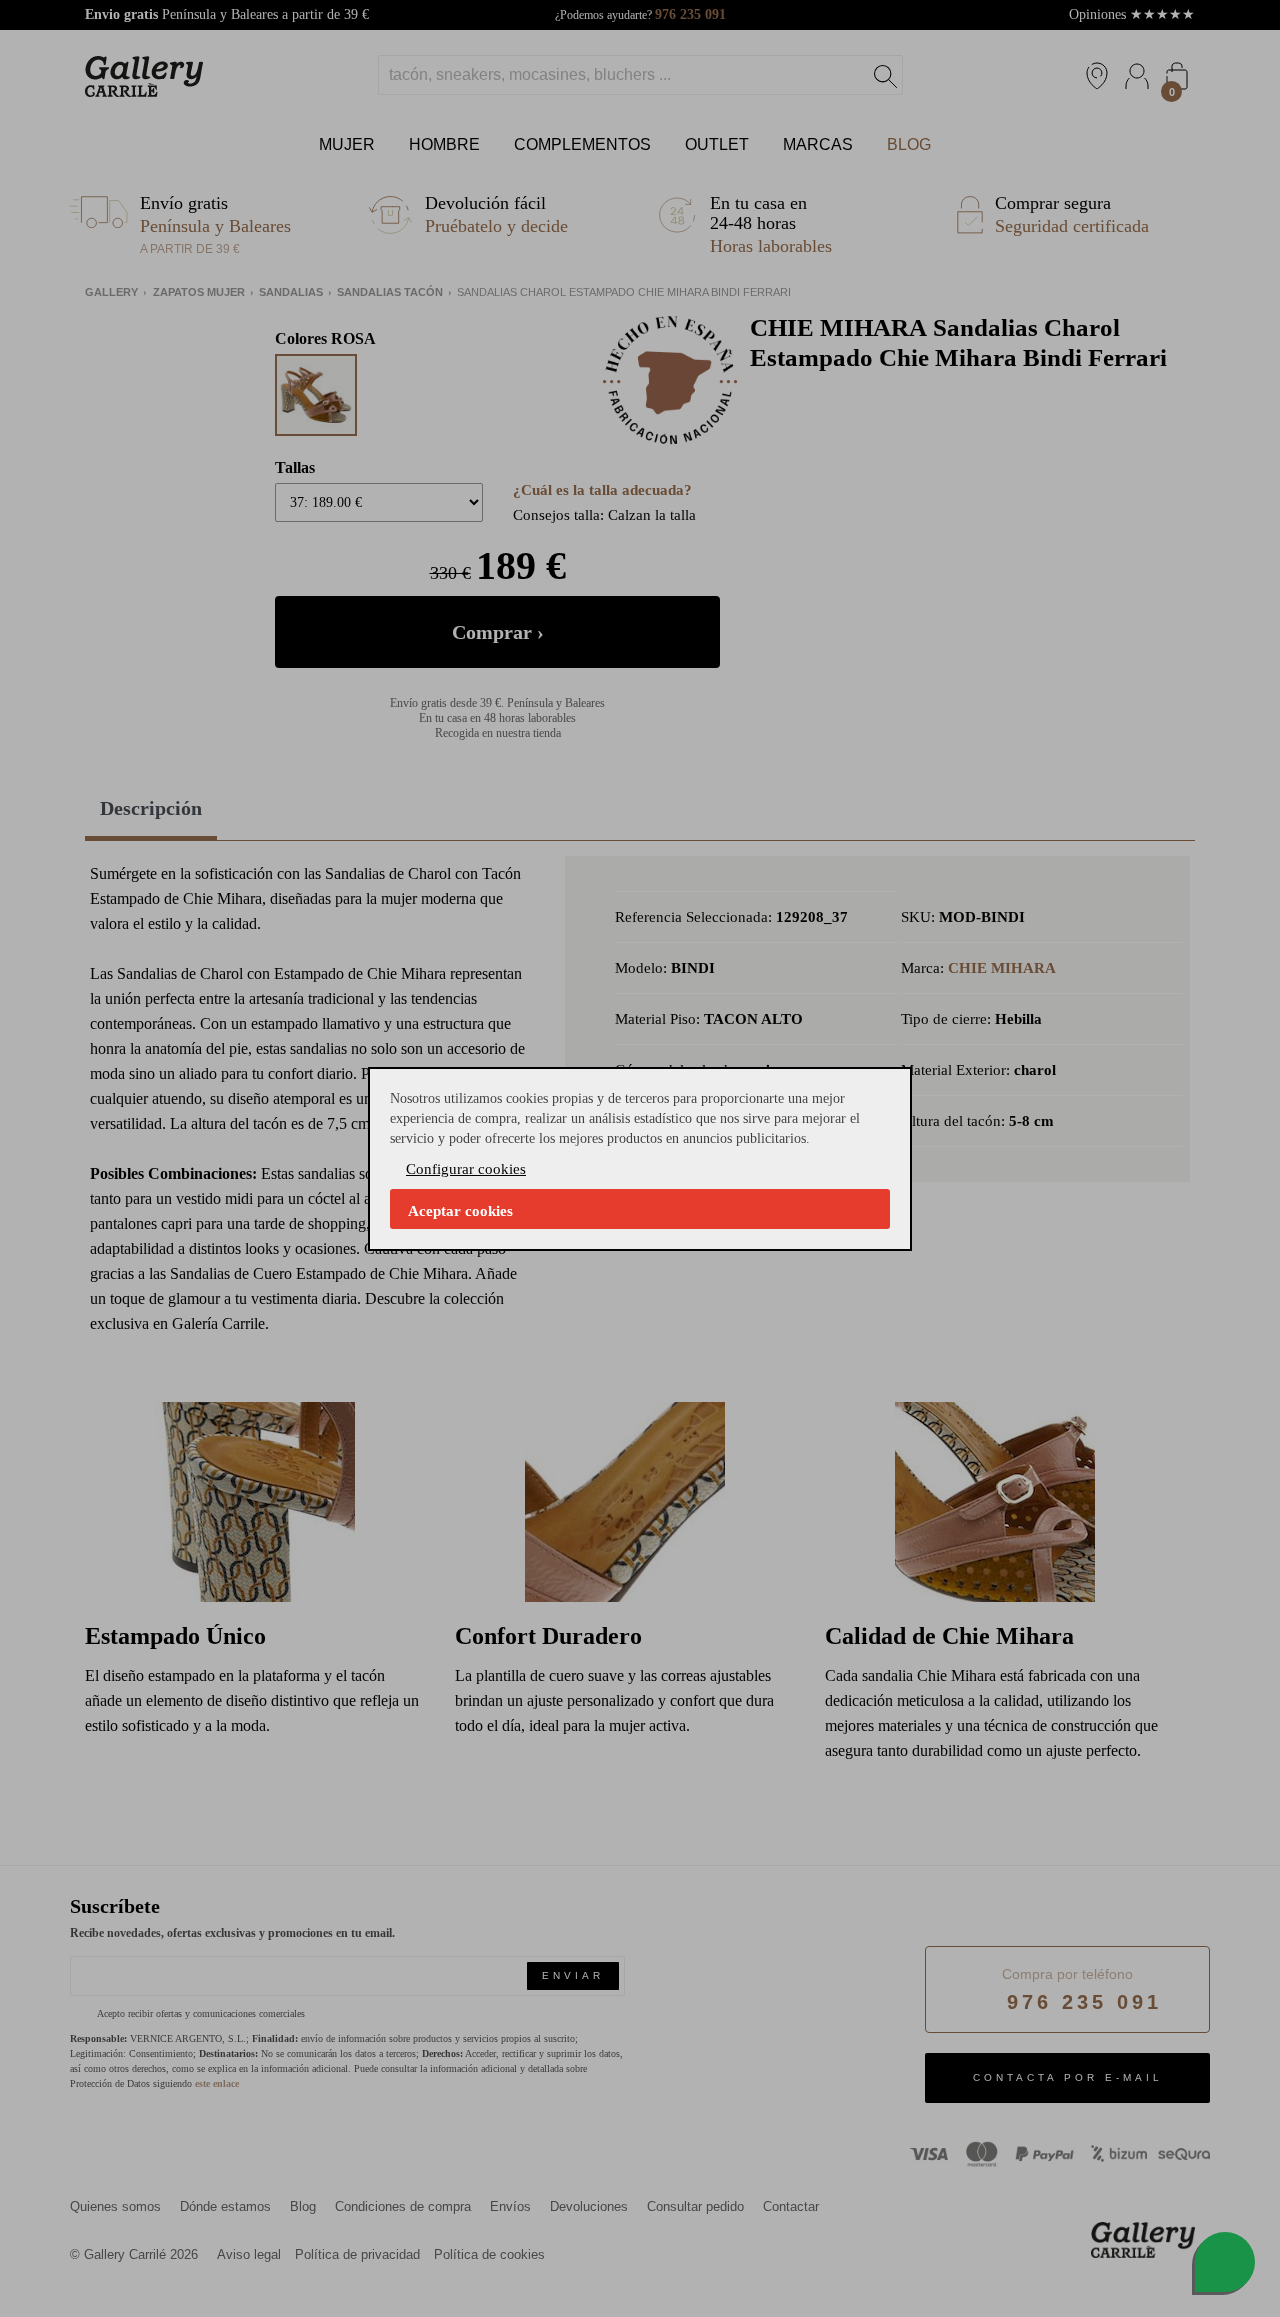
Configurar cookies (466, 1169)
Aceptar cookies (460, 1211)
